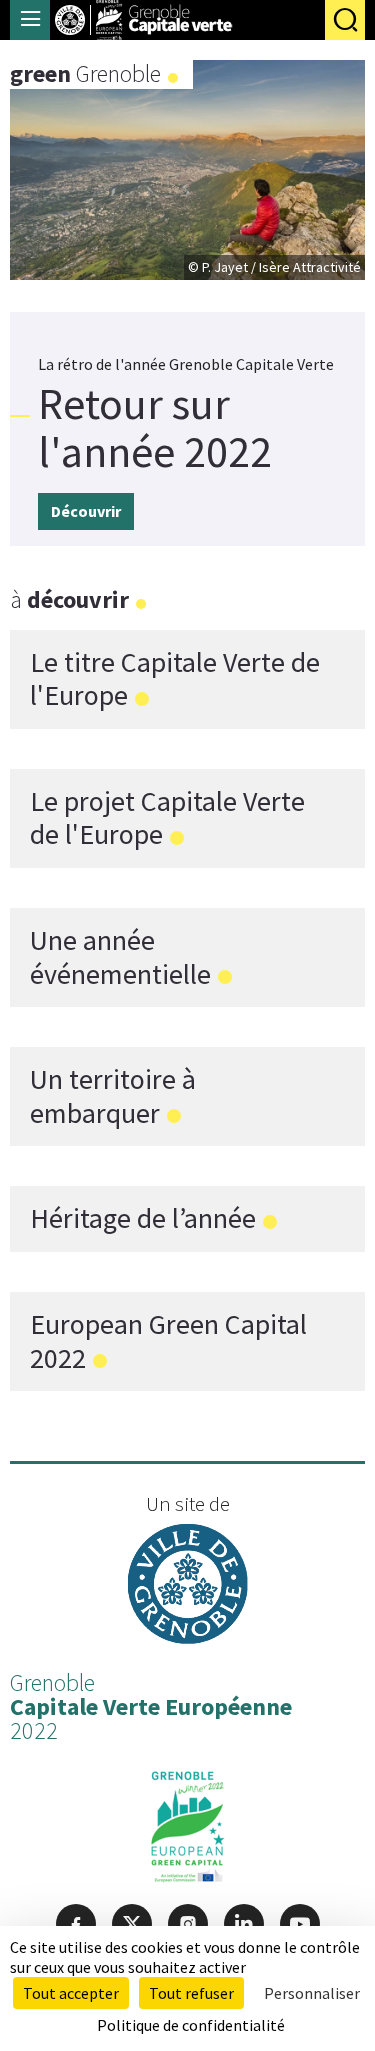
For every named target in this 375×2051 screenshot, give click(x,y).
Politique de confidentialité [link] (191, 2025)
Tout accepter (71, 1993)
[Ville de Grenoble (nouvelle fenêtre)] (188, 1586)
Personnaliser (312, 1993)
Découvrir (86, 511)
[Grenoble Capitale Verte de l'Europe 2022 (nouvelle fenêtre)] (187, 1831)
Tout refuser (191, 1993)
